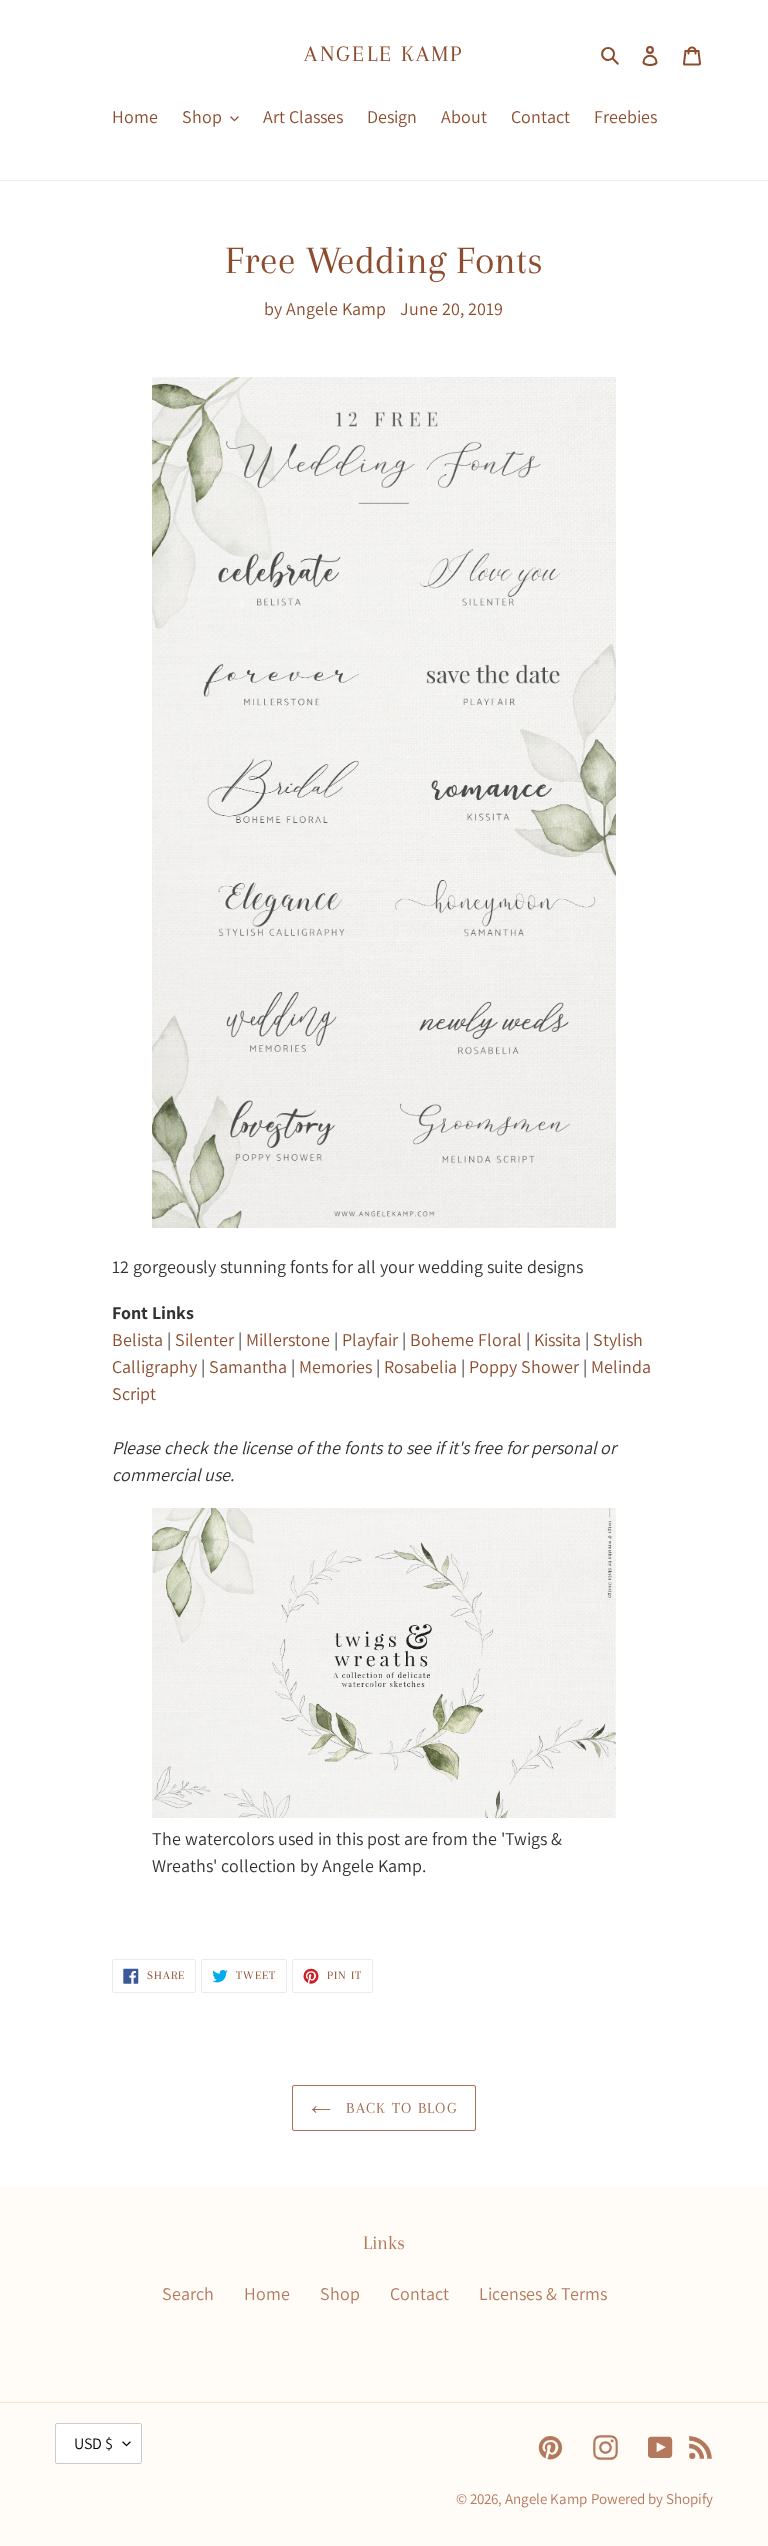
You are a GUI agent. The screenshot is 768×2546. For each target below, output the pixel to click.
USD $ (93, 2443)
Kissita (557, 1339)
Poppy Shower (524, 1366)
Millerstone (288, 1339)
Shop (340, 2293)
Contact (419, 2293)
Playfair (370, 1339)
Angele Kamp (383, 53)
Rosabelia (420, 1366)
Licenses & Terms (543, 2293)
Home (267, 2293)
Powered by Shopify (652, 2498)
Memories (335, 1366)
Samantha (248, 1366)
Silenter (204, 1339)
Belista (137, 1339)
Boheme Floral (466, 1339)
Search (188, 2293)
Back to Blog (399, 2108)
